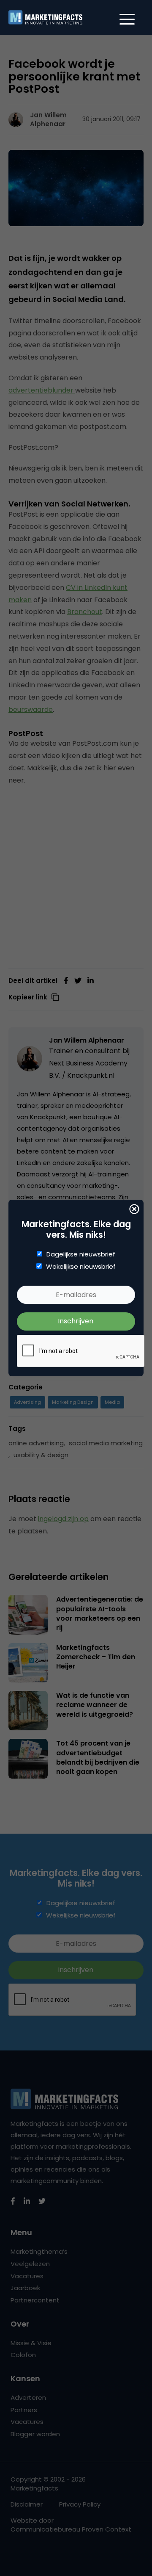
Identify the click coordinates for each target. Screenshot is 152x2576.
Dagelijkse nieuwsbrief (81, 1254)
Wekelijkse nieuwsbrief (81, 1267)
